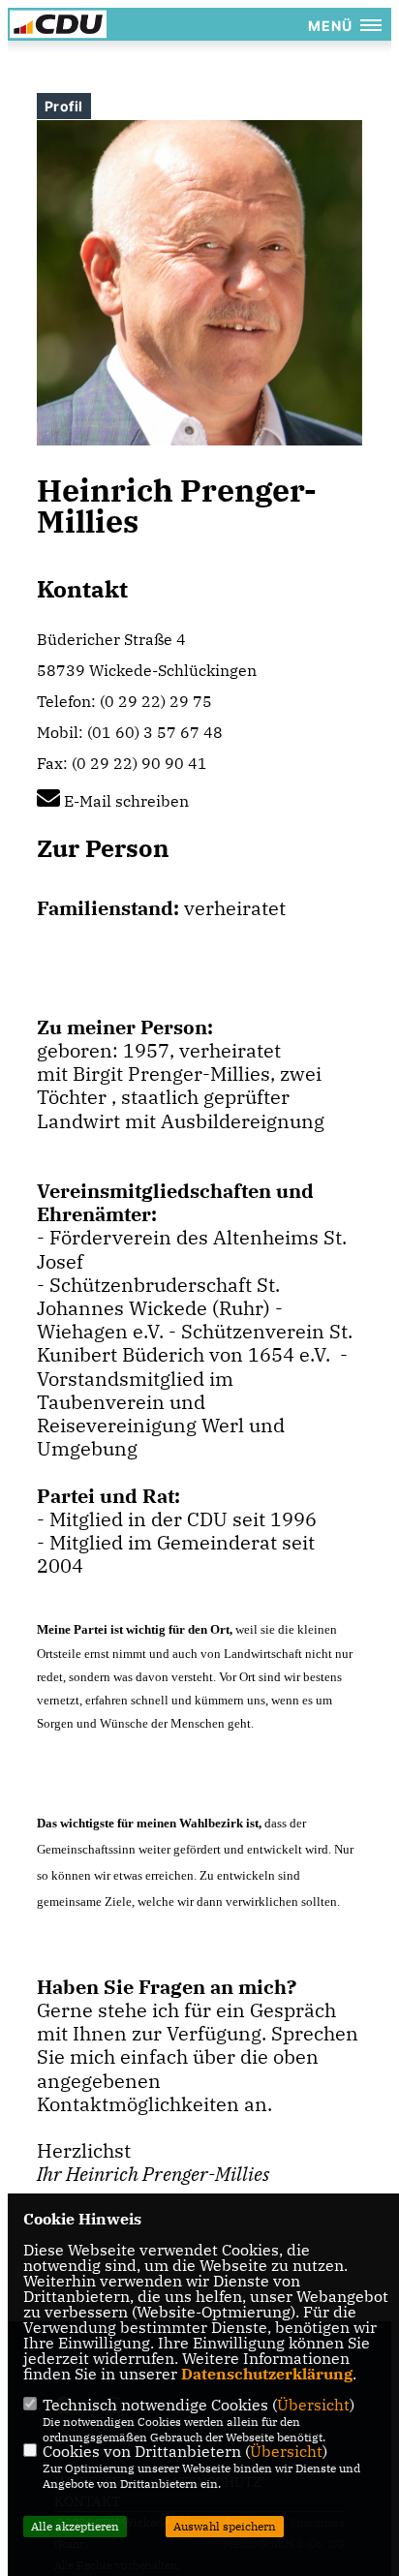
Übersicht (313, 2405)
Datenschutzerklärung (267, 2374)
